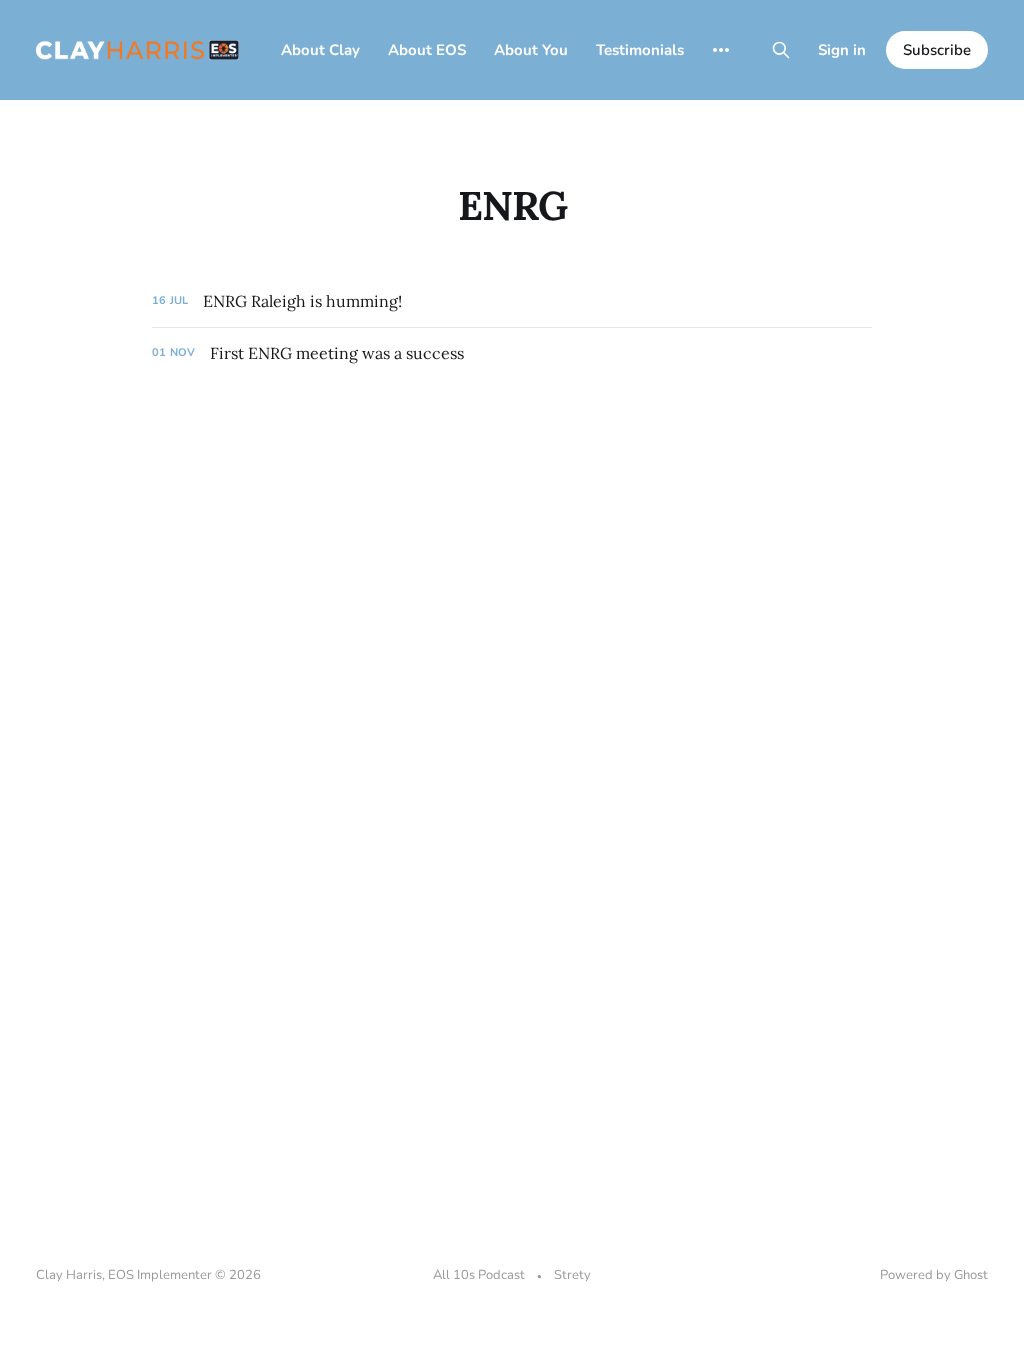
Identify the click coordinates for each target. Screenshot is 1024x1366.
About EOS (427, 50)
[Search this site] (781, 50)
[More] (721, 50)
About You (531, 50)
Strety (572, 1275)
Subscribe (937, 50)
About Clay (320, 50)
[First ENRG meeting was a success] (512, 353)
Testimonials (640, 50)
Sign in (842, 50)
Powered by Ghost (934, 1275)
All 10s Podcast (479, 1275)
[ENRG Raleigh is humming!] (512, 301)
